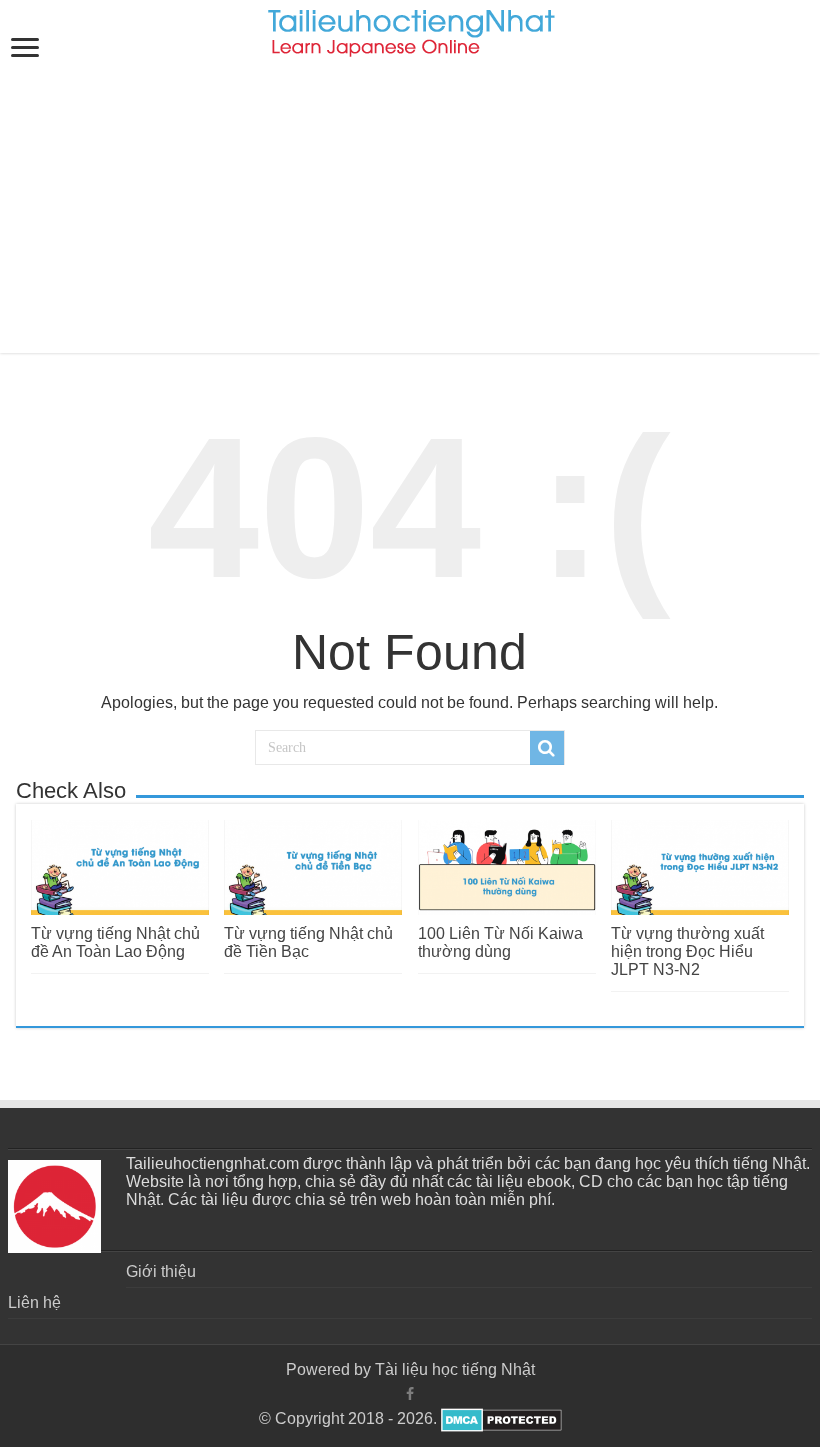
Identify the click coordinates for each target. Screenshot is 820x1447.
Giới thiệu (161, 1271)
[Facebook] (410, 1394)
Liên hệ (34, 1302)
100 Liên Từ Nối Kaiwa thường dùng (500, 942)
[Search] (547, 748)
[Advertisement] (410, 213)
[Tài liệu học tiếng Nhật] (410, 29)
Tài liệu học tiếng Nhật (455, 1369)
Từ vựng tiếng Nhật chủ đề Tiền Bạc (308, 942)
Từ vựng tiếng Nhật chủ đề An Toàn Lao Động (115, 942)
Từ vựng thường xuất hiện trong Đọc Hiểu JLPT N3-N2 (687, 951)
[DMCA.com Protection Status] (499, 1418)
